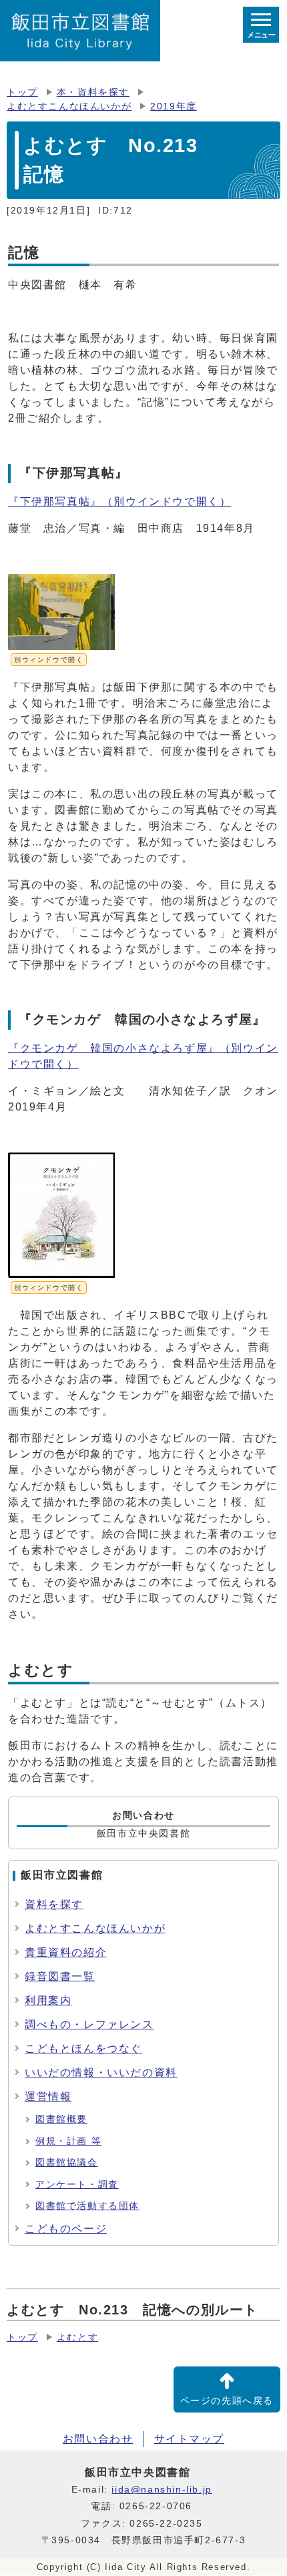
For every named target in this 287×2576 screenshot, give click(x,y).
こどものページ (66, 2229)
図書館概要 (61, 2119)
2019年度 (174, 106)
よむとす (77, 2337)
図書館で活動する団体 (87, 2206)
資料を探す (54, 1904)
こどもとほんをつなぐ (83, 2048)
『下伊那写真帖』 (119, 502)
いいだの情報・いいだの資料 (101, 2072)
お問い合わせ (98, 2439)
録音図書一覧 (60, 1976)
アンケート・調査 (77, 2185)
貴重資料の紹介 (66, 1952)
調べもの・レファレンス (89, 2024)
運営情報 (48, 2097)
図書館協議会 (67, 2163)
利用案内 (48, 2000)
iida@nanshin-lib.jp (162, 2490)
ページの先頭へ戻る (227, 2401)
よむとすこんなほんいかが (69, 106)
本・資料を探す (93, 92)
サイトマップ (190, 2439)
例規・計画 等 (68, 2141)
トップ (22, 92)
